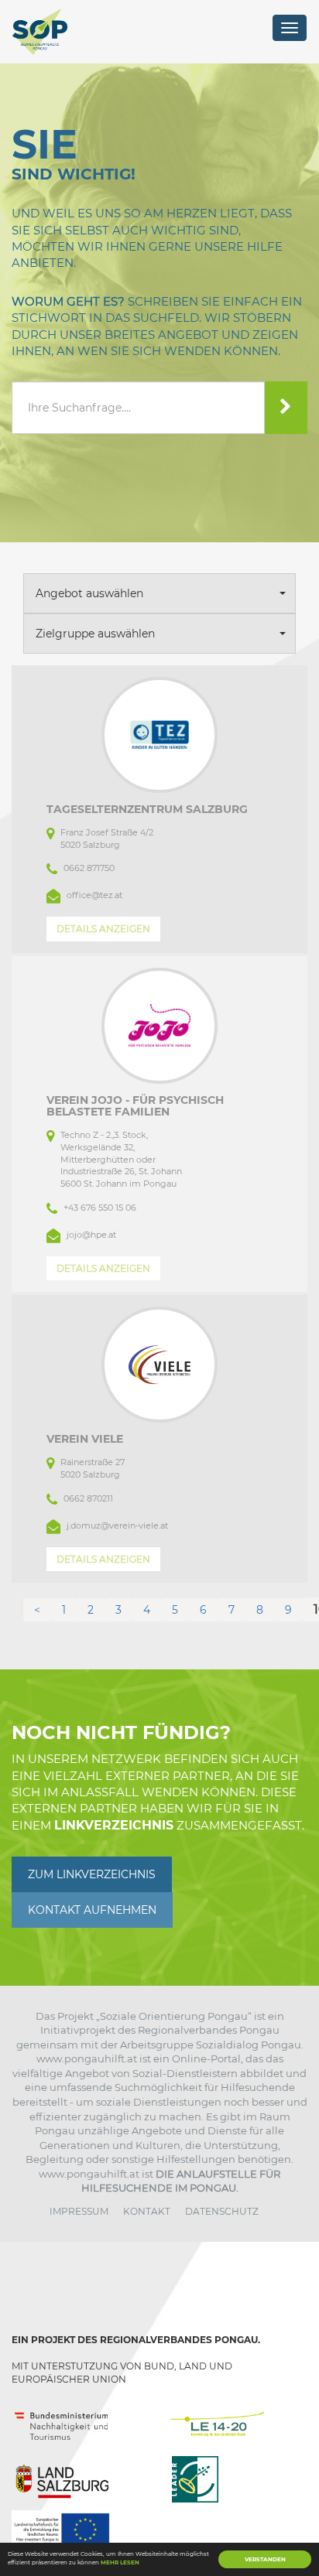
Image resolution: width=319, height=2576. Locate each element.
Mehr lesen (120, 2562)
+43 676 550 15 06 (100, 1208)
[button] (159, 593)
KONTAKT (147, 2211)
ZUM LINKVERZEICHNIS (92, 1874)
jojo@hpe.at (91, 1235)
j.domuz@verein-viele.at (117, 1525)
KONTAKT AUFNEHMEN (92, 1910)
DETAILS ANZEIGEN (103, 929)
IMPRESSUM (79, 2211)
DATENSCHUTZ (222, 2211)
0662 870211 (88, 1498)
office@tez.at (94, 895)
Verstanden (265, 2559)
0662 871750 (89, 868)
